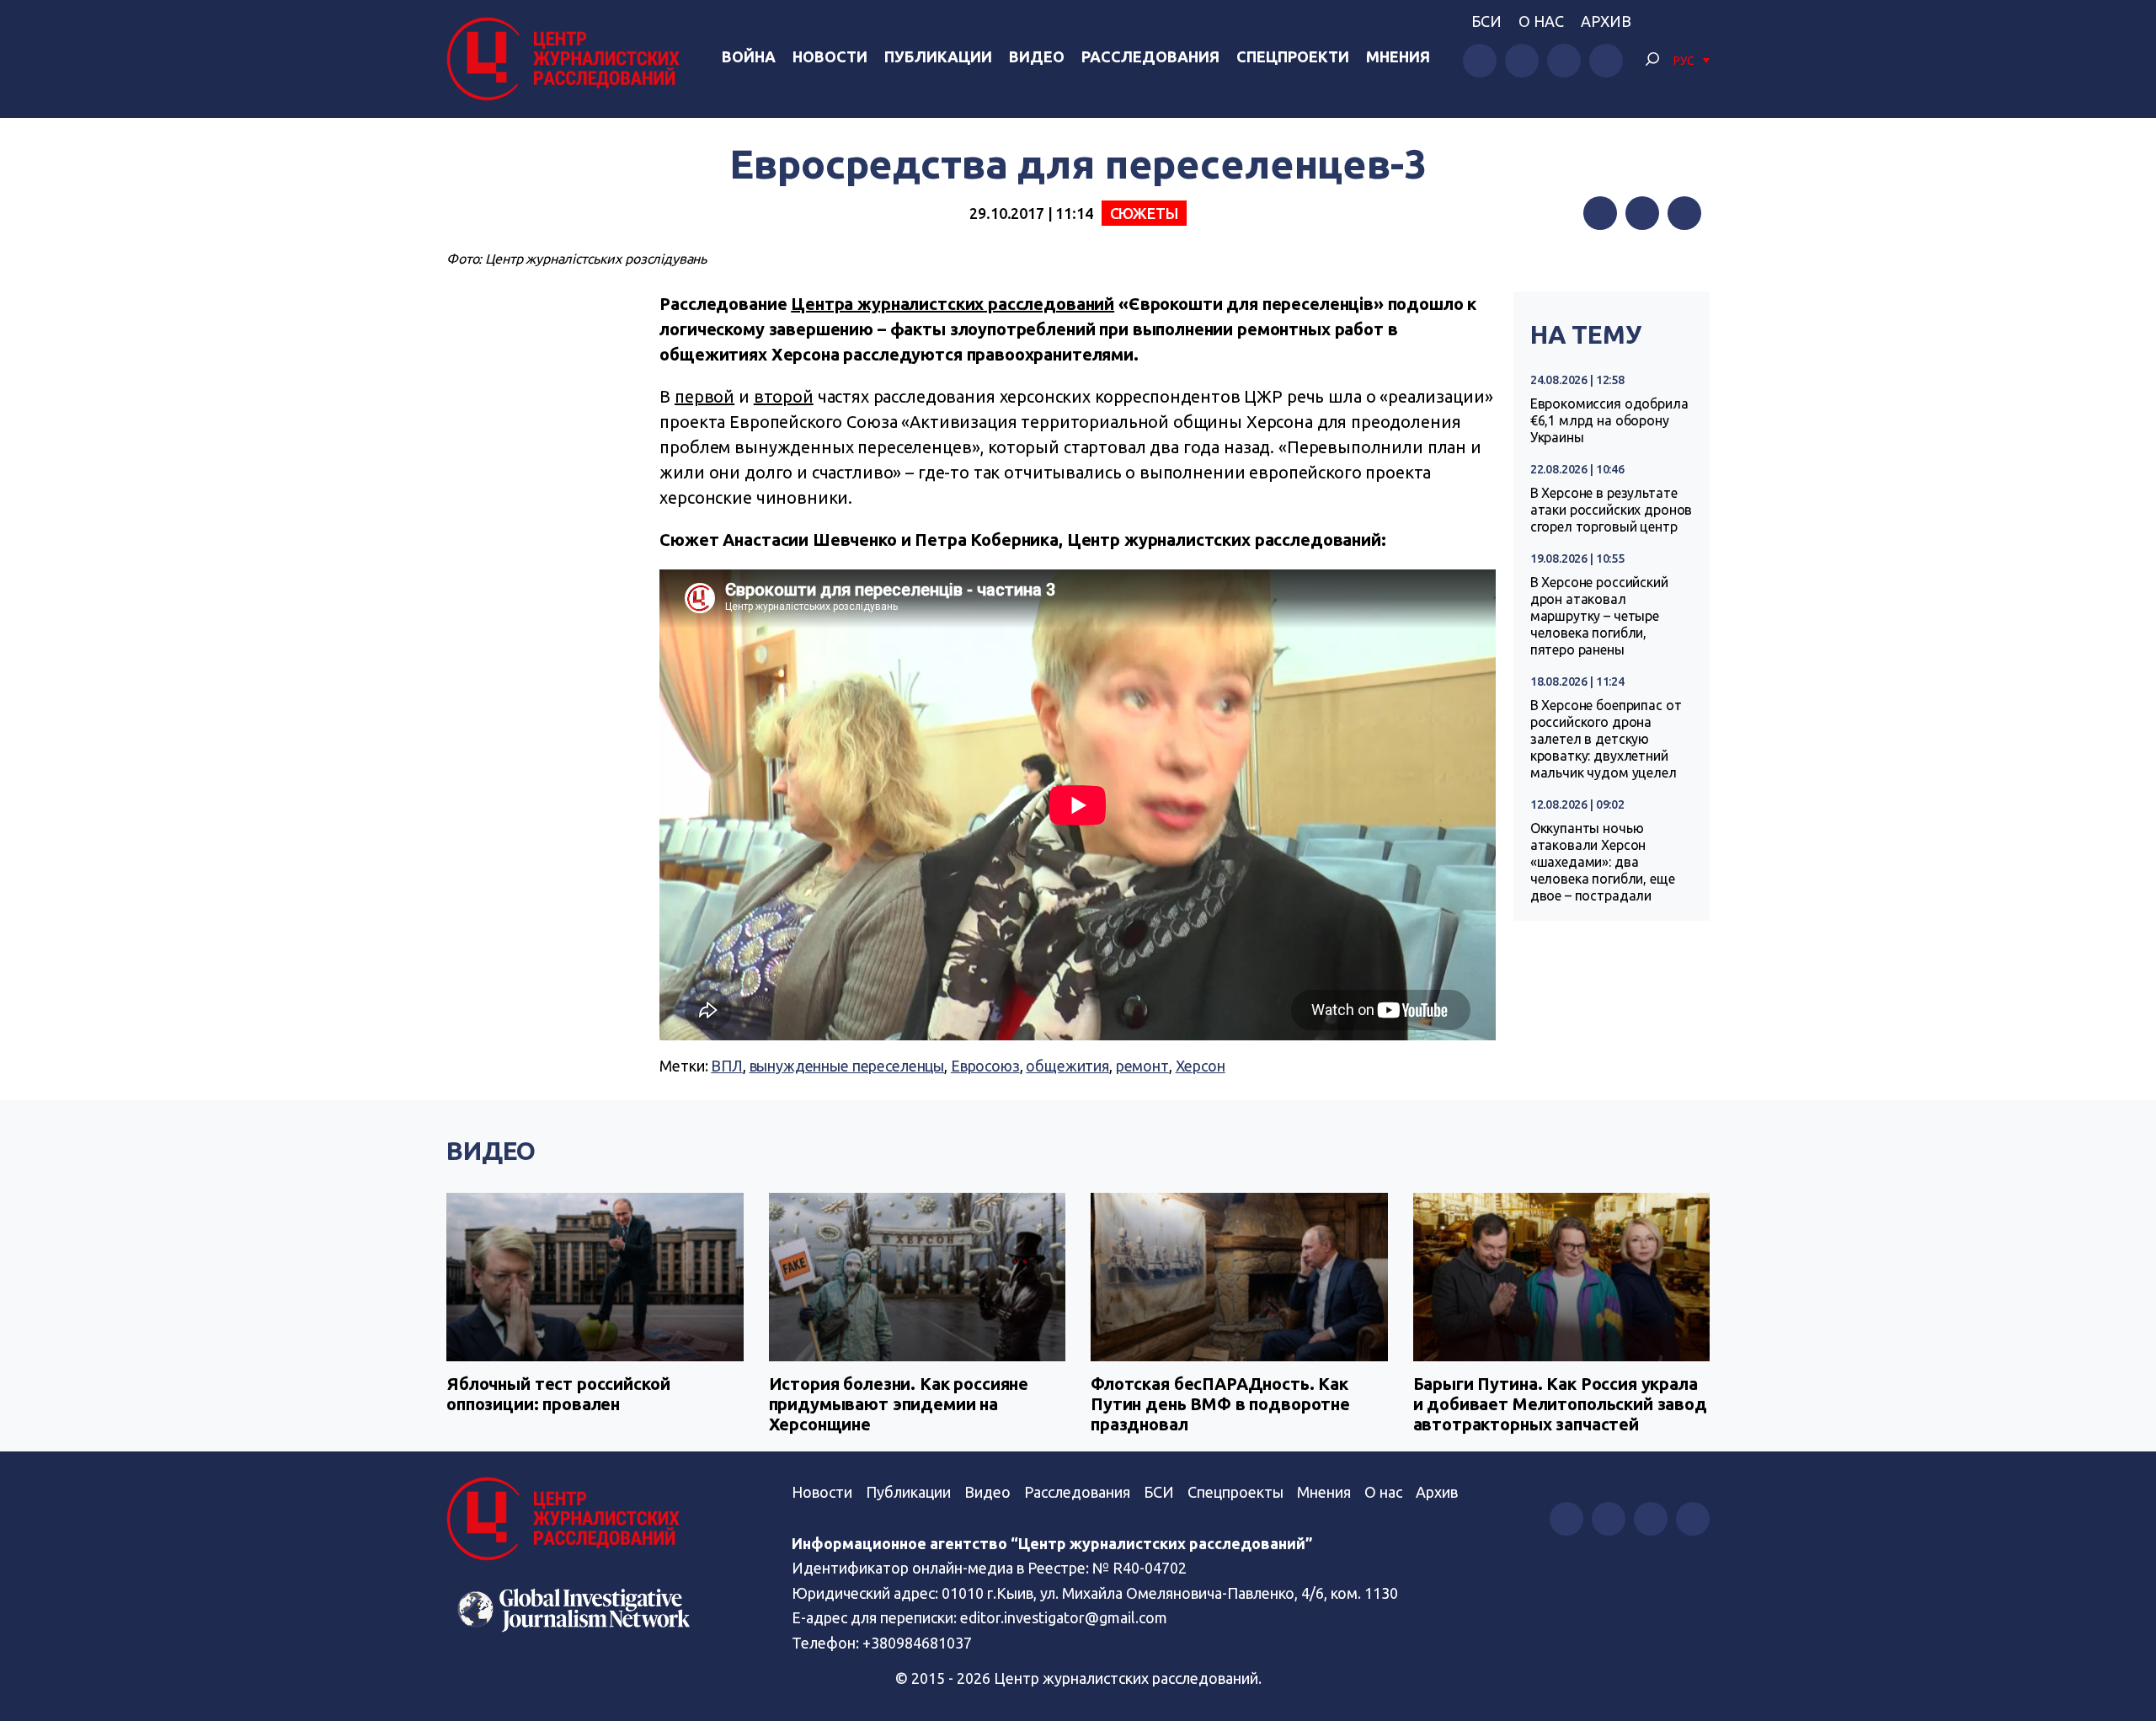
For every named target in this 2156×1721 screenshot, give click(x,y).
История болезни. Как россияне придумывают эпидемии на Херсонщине (899, 1404)
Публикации (938, 56)
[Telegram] (1684, 213)
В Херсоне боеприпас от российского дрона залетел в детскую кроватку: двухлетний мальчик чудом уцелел (1606, 739)
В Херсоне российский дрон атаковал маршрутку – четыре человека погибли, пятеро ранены (1599, 616)
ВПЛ (727, 1066)
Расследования (1150, 56)
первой (704, 396)
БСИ (1486, 21)
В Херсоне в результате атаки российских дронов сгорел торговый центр (1612, 510)
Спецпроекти (1293, 56)
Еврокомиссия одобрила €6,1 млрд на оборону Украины (1609, 420)
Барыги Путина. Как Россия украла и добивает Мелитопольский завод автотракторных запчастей (1560, 1404)
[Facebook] (1600, 213)
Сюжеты (1144, 213)
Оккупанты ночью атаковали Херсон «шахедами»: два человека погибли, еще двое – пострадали (1603, 862)
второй (784, 396)
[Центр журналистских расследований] (568, 59)
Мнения (1398, 56)
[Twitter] (1642, 213)
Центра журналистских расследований (953, 304)
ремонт (1142, 1066)
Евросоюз (985, 1066)
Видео (1037, 56)
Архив (1606, 21)
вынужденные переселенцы (847, 1066)
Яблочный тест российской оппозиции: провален (558, 1394)
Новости (830, 56)
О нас (1541, 21)
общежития (1067, 1066)
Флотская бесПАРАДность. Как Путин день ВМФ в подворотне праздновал (1220, 1404)
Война (749, 56)
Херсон (1201, 1066)
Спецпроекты (1235, 1492)
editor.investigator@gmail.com (1064, 1617)
